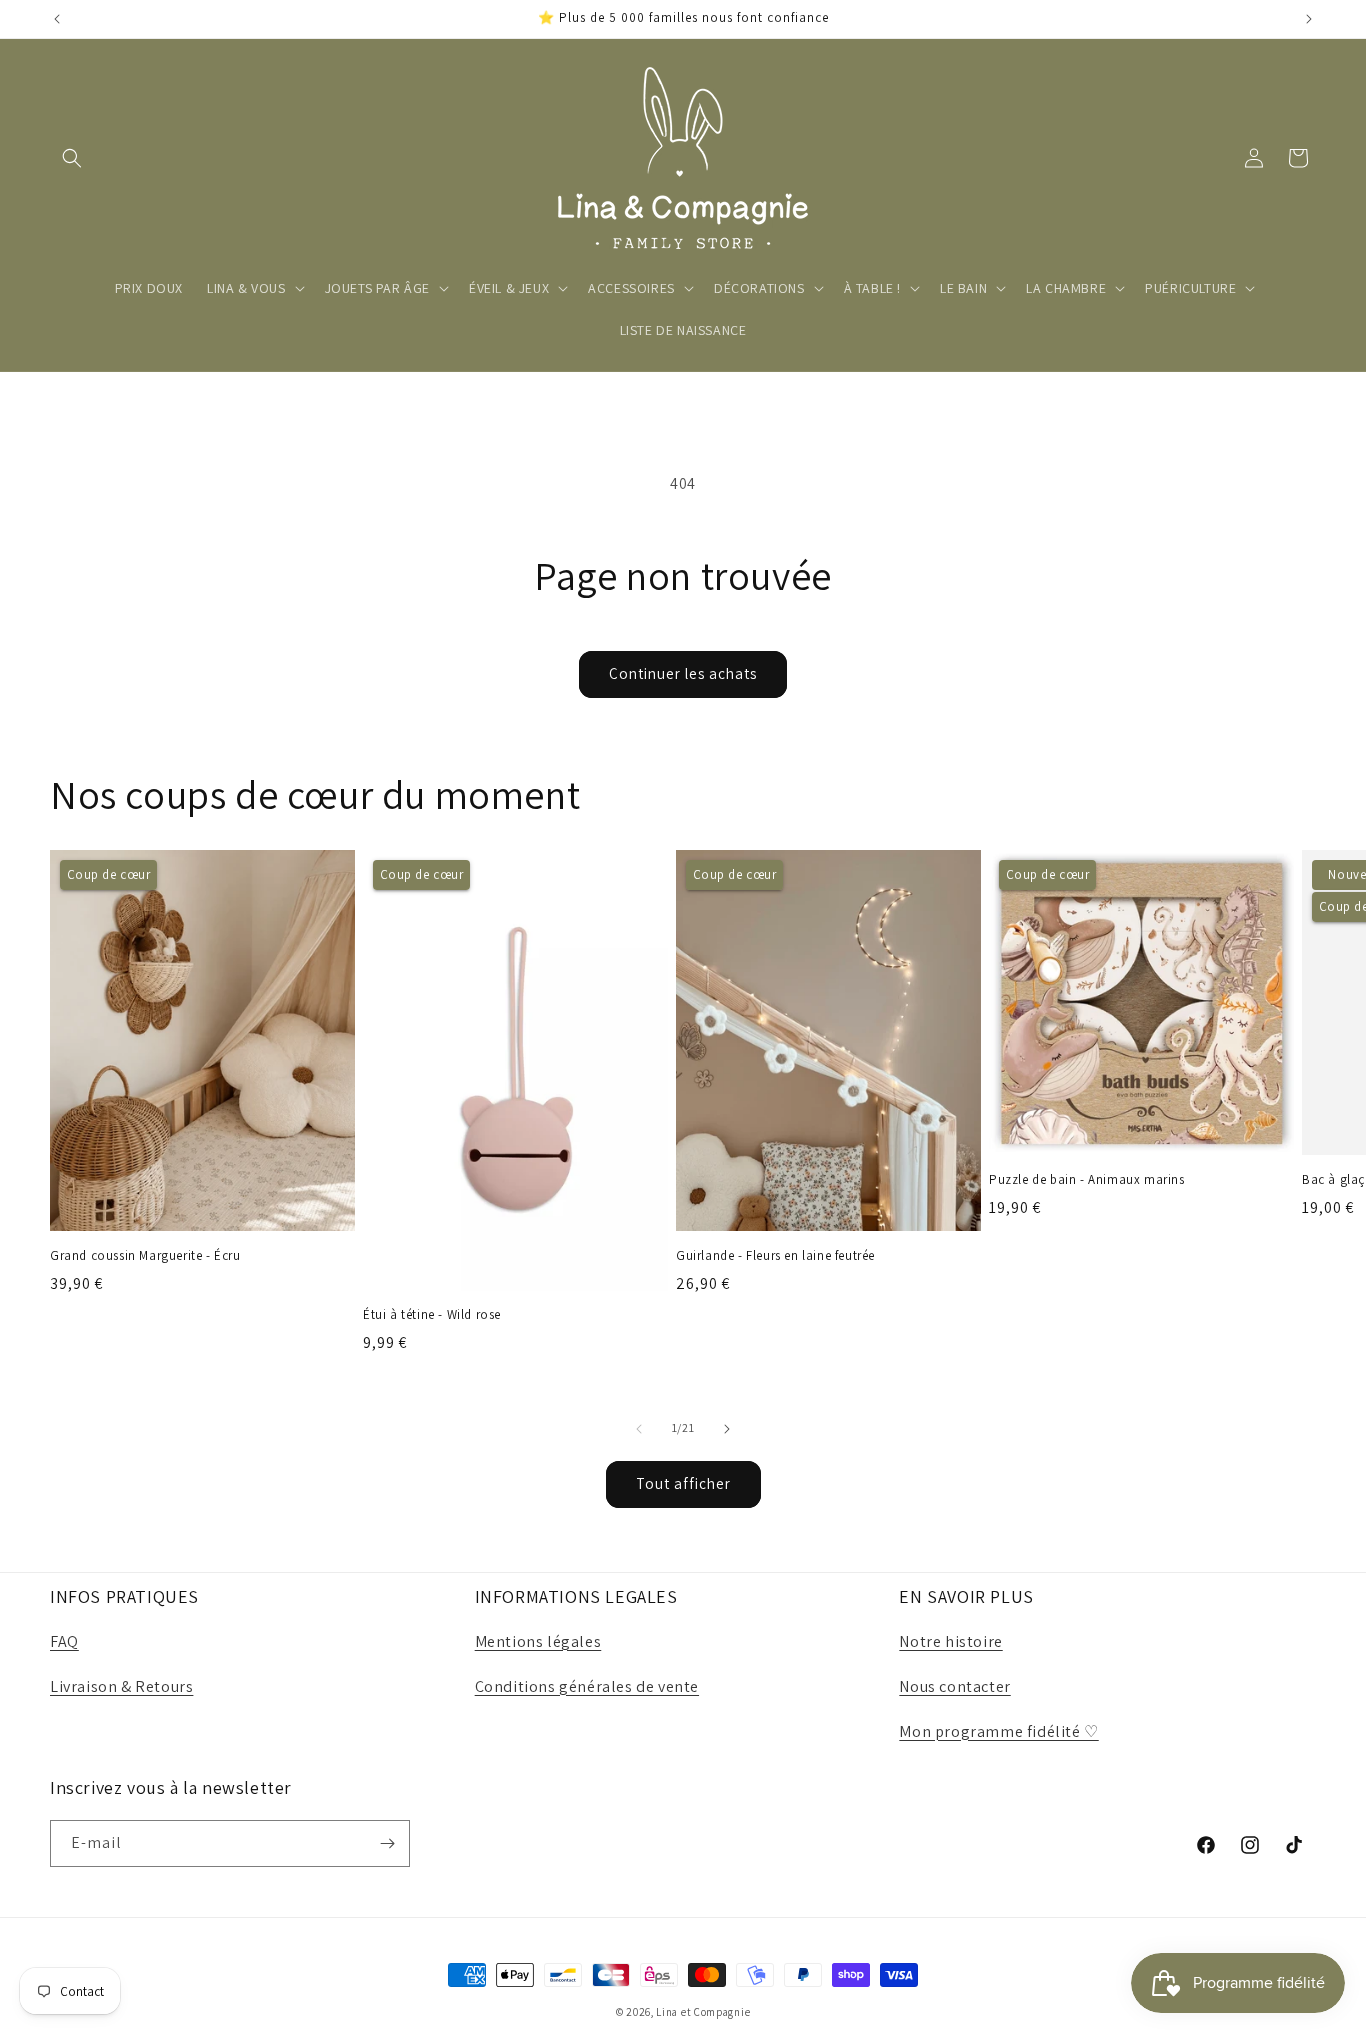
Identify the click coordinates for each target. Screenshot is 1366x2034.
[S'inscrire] (387, 1843)
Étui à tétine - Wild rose (432, 1315)
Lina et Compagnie (703, 2012)
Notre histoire (950, 1641)
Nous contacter (954, 1686)
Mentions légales (538, 1641)
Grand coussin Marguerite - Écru (145, 1256)
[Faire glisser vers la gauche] (639, 1429)
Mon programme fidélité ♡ (998, 1731)
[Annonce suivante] (1309, 19)
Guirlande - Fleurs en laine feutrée (775, 1256)
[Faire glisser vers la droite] (727, 1429)
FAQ (64, 1641)
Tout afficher (683, 1483)
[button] (72, 158)
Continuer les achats (683, 673)
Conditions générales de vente (587, 1686)
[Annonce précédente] (57, 19)
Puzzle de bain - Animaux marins (1087, 1180)
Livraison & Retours (121, 1686)
